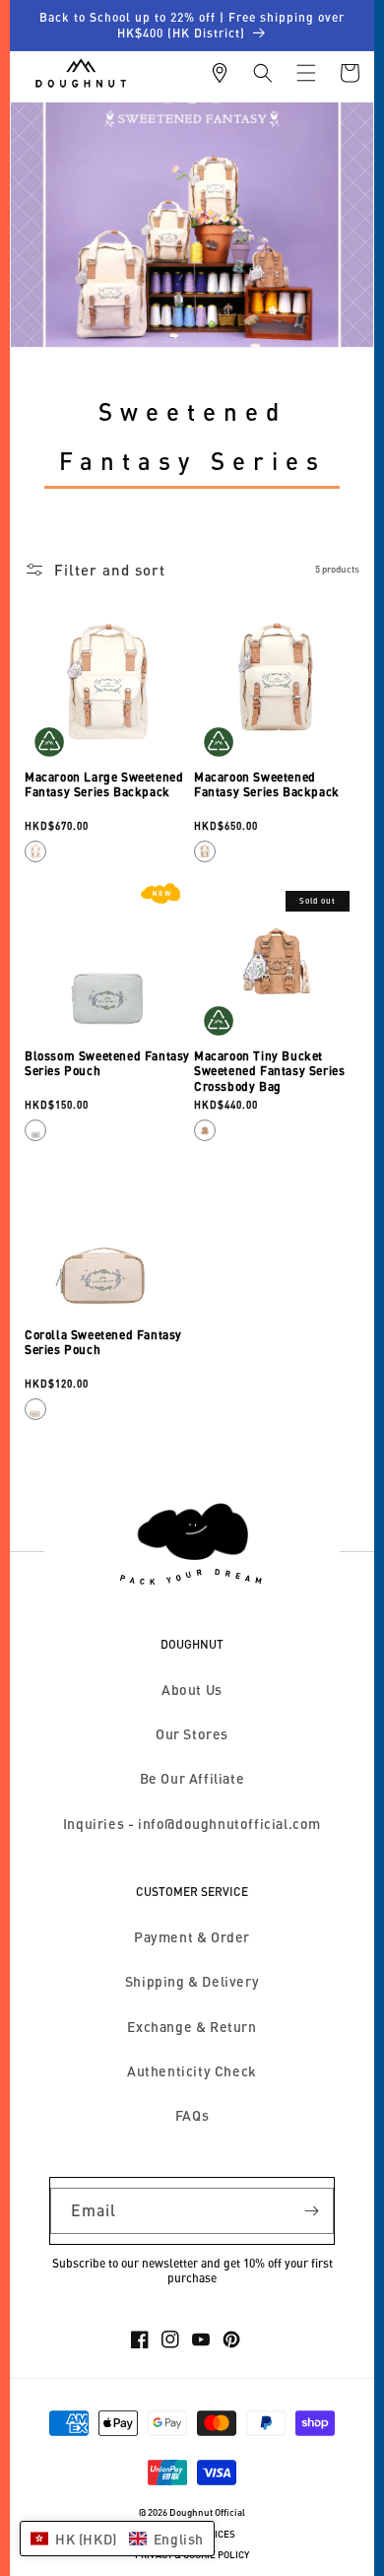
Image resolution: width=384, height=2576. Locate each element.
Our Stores (192, 1734)
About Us (192, 1690)
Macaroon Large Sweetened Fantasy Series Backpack (104, 785)
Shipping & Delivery (192, 1981)
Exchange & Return (192, 2027)
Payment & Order (192, 1937)
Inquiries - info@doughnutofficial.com (192, 1824)
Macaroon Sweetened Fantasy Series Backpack (267, 785)
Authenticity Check (192, 2071)
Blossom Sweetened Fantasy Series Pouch (107, 1064)
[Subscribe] (311, 2211)
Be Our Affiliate (192, 1778)
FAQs (192, 2115)
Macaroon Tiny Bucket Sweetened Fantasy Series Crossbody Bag (269, 1071)
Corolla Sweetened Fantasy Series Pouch (103, 1343)
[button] (263, 73)
